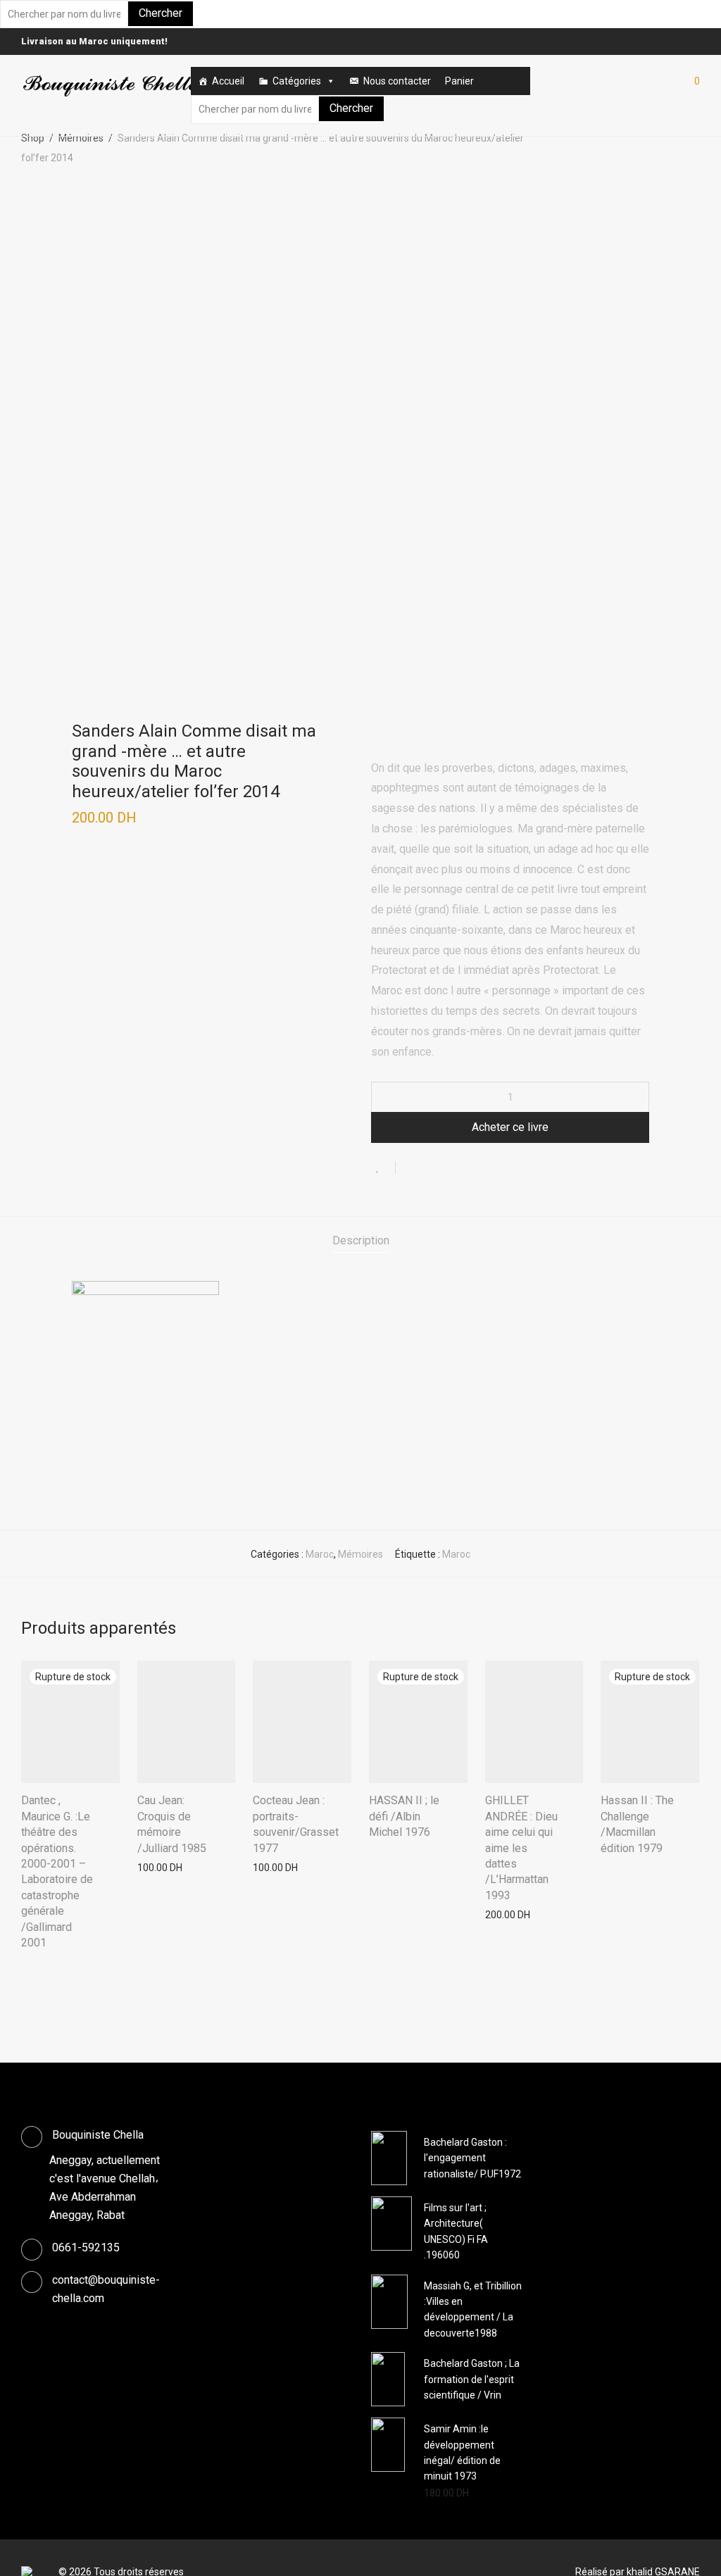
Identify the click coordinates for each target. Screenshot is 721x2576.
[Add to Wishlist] (383, 1167)
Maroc (320, 1554)
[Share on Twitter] (432, 1169)
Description (361, 1240)
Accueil (228, 81)
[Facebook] (679, 41)
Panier (459, 81)
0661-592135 (86, 2247)
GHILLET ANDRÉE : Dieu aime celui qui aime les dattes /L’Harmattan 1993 (521, 1847)
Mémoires (81, 138)
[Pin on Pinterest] (452, 1169)
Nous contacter (397, 81)
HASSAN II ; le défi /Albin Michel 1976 (404, 1816)
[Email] (696, 41)
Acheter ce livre (510, 1127)
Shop (33, 138)
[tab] (361, 1241)
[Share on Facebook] (411, 1169)
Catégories (297, 81)
